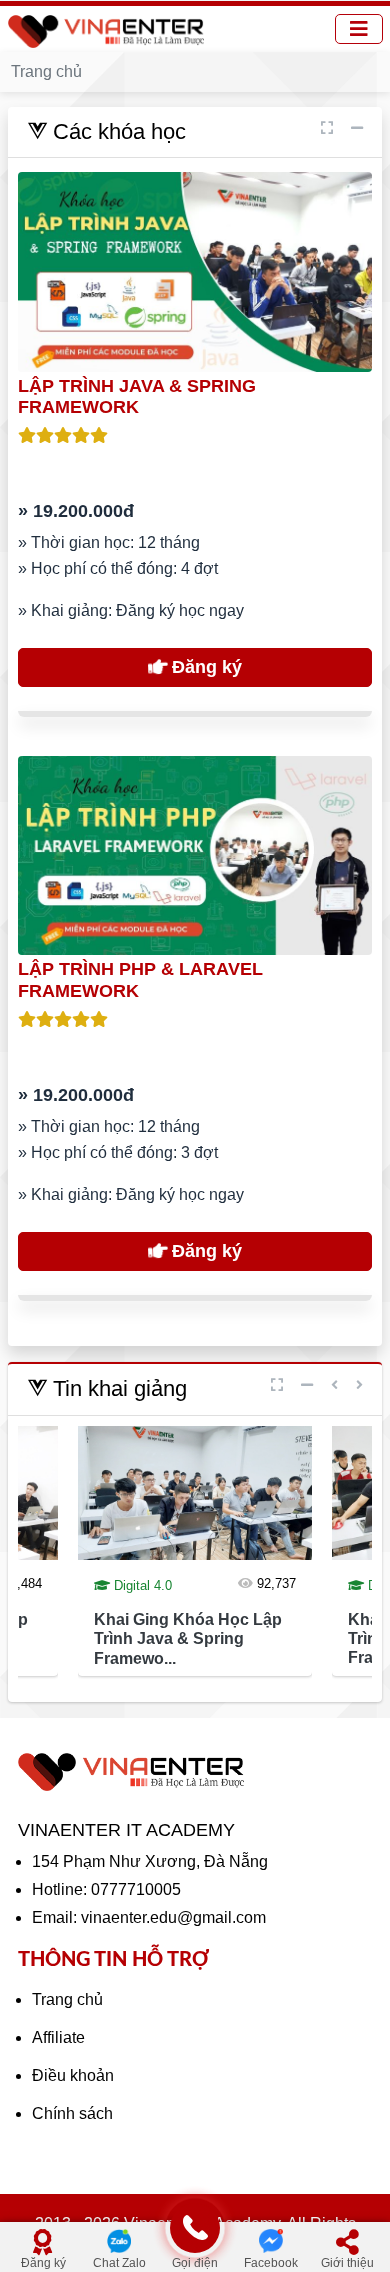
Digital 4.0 (141, 1585)
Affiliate (58, 2037)
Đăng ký (204, 667)
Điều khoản (73, 2075)
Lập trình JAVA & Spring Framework (137, 397)
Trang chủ (67, 1999)
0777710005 (136, 1889)
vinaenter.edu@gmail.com (173, 1917)
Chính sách (72, 2113)
